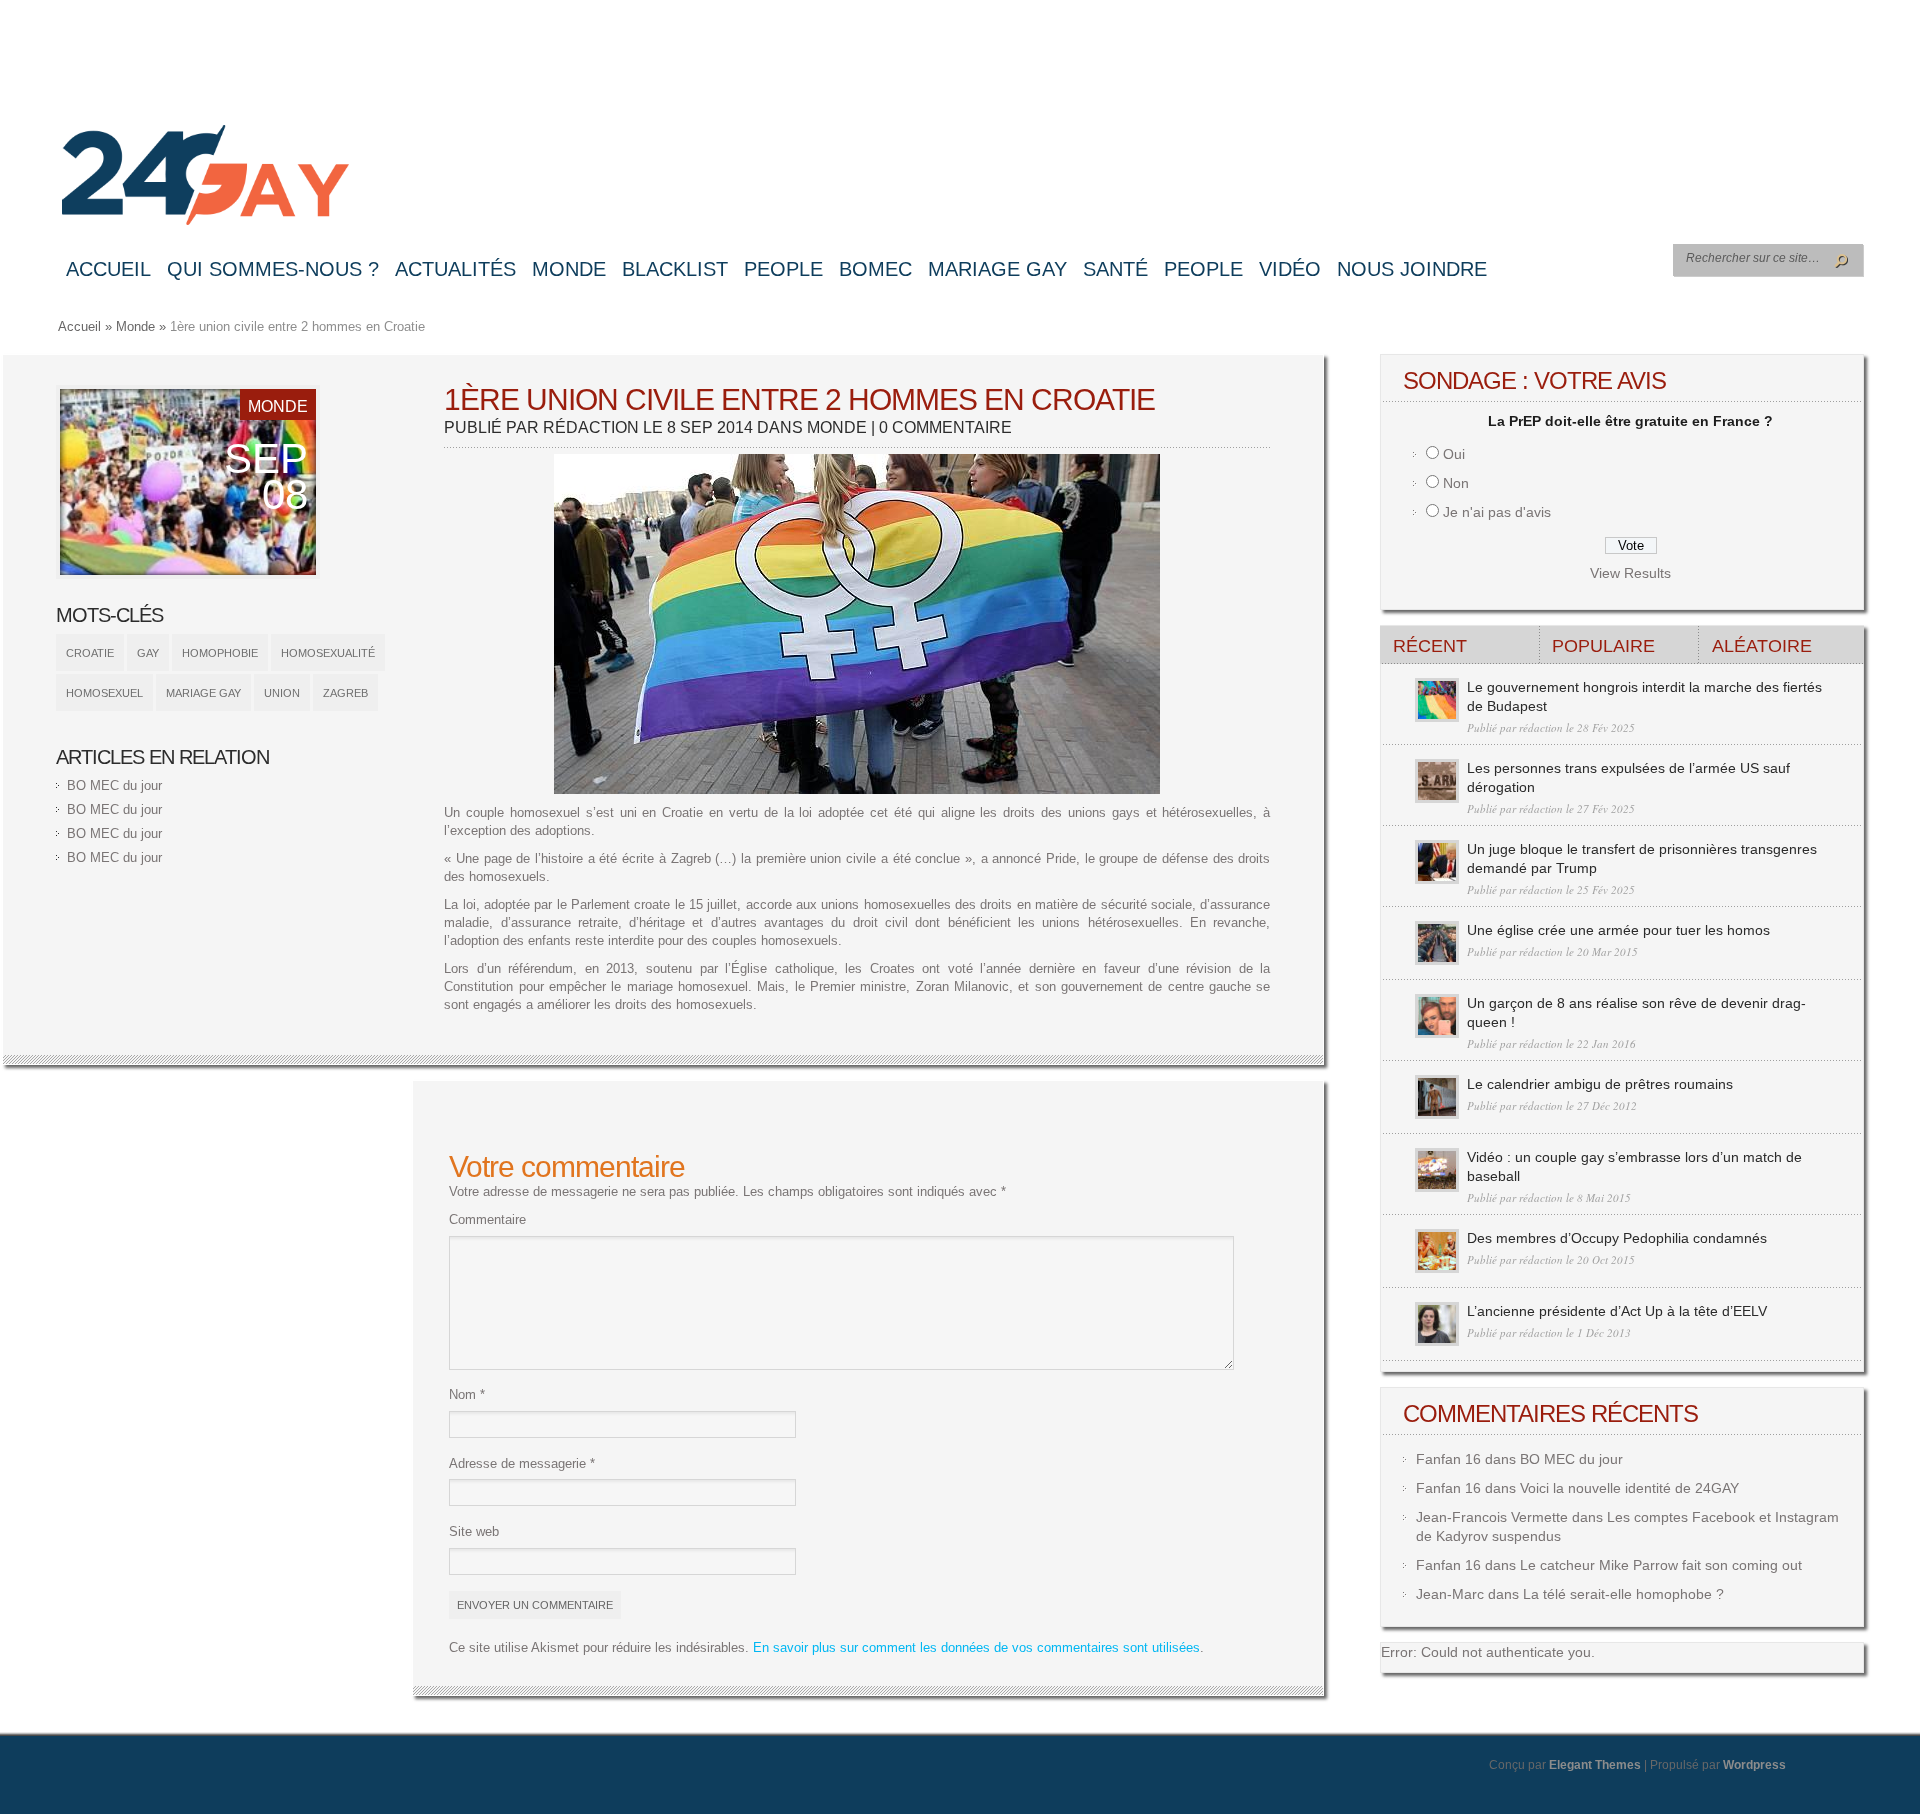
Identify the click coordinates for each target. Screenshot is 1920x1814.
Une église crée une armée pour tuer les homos (1618, 930)
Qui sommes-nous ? (273, 269)
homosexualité (328, 653)
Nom (467, 1394)
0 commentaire (945, 427)
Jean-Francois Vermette (1492, 1517)
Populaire (1603, 646)
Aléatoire (1762, 646)
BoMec (875, 269)
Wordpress (1754, 1765)
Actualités (455, 269)
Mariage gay (997, 269)
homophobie (220, 653)
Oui (1454, 454)
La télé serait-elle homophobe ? (1623, 1594)
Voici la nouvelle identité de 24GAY (1629, 1488)
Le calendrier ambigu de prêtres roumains (1600, 1084)
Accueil (108, 269)
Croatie (90, 653)
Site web (474, 1531)
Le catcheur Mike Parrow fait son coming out (1661, 1565)
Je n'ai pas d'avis (1497, 512)
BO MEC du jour (114, 785)
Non (1456, 483)
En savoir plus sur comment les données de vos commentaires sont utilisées (976, 1647)
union (282, 693)
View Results (1630, 573)
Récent (1430, 646)
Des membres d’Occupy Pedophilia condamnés (1617, 1238)
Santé (1115, 269)
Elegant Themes (1595, 1765)
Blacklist (675, 269)
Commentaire (487, 1219)
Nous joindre (1412, 269)
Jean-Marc (1450, 1594)
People (783, 269)
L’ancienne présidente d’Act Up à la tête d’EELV (1617, 1311)
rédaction (591, 427)
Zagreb (345, 693)
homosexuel (104, 693)
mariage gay (203, 693)
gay (148, 653)
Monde (569, 269)
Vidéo (1290, 269)
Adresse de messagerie (522, 1463)
